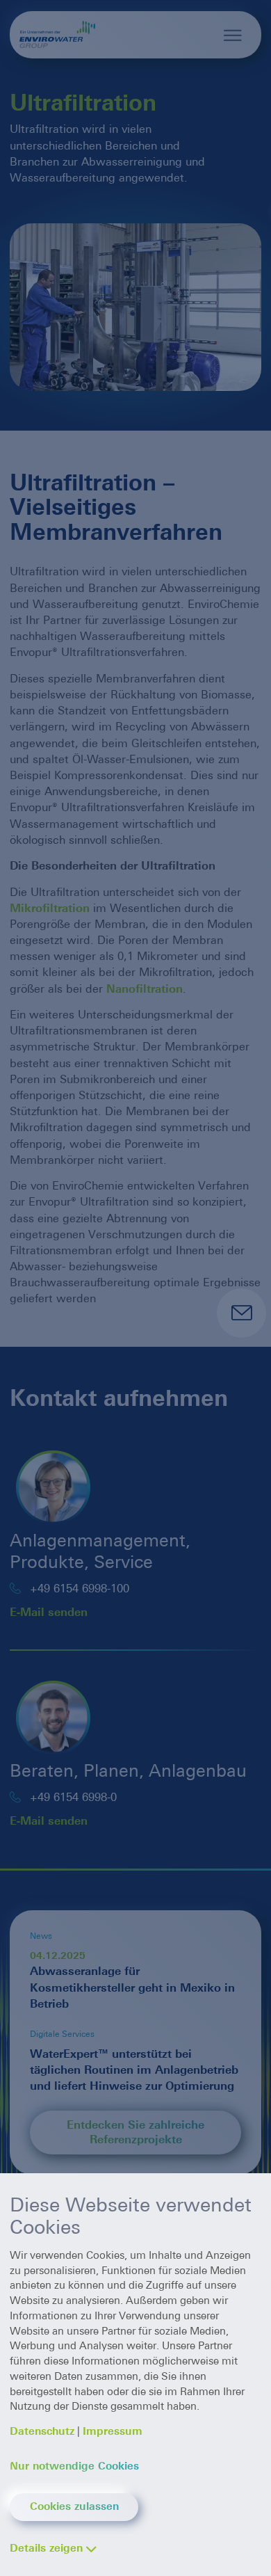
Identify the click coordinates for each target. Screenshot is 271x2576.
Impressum (113, 2431)
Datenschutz (42, 2431)
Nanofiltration (145, 989)
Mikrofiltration (50, 908)
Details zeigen (46, 2548)
